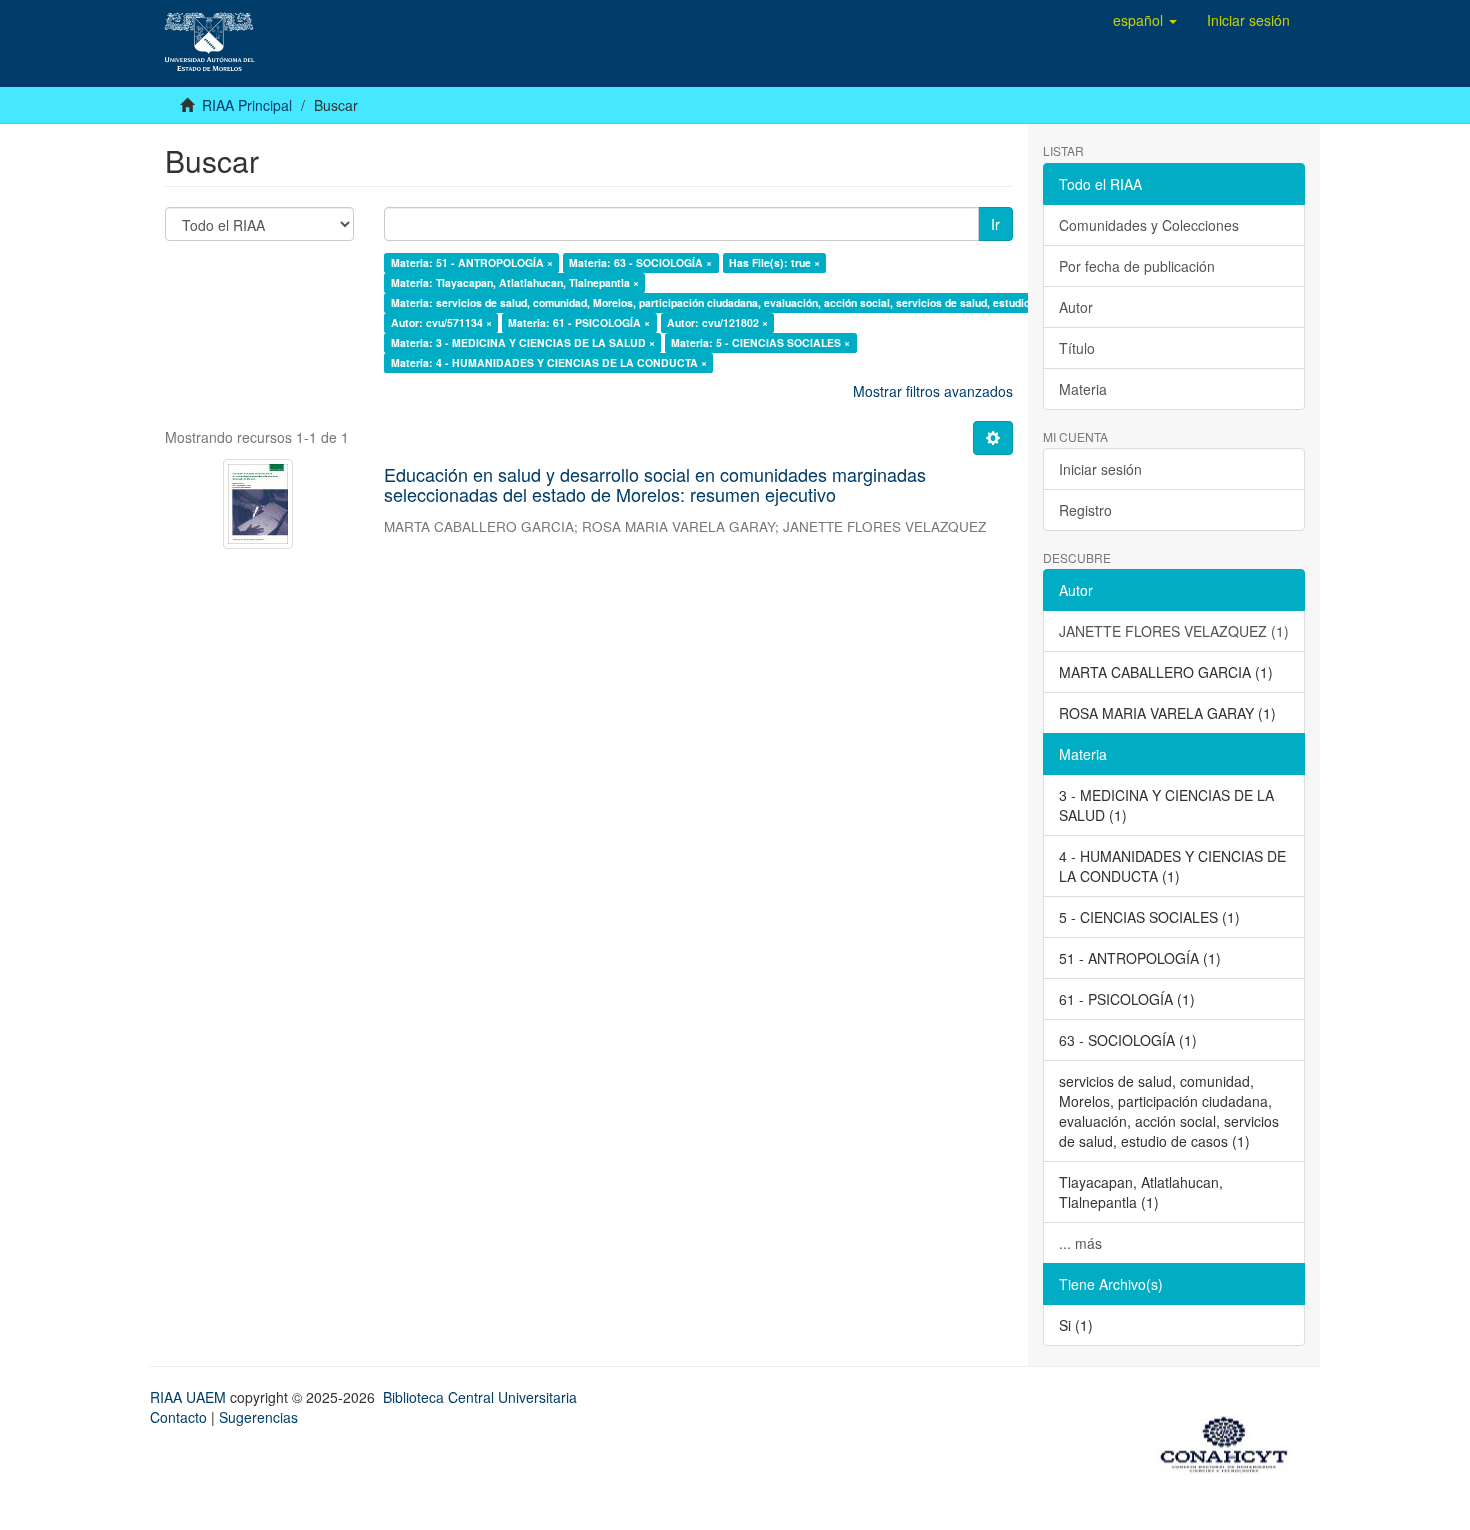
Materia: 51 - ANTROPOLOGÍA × (472, 262)
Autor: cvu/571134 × (441, 322)
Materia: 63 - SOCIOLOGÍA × (640, 262)
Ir (995, 224)
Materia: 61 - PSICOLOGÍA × (579, 322)
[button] (1145, 20)
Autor (1076, 307)
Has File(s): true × (774, 262)
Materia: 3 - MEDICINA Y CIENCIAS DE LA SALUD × (523, 342)
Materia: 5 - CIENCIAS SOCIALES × (760, 342)
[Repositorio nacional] (1230, 1441)
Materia (1083, 389)
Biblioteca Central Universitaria (480, 1397)
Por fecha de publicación (1137, 266)
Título (1077, 348)
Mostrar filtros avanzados (933, 391)
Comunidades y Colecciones (1149, 225)
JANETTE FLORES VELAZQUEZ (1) (1174, 631)
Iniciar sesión (1100, 469)
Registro (1085, 510)
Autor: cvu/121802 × (717, 322)
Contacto (178, 1417)
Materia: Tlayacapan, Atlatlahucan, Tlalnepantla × (515, 282)
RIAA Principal (247, 105)
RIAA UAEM (190, 1397)
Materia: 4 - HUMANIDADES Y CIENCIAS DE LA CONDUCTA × (549, 362)
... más (1080, 1243)
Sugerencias (258, 1417)
